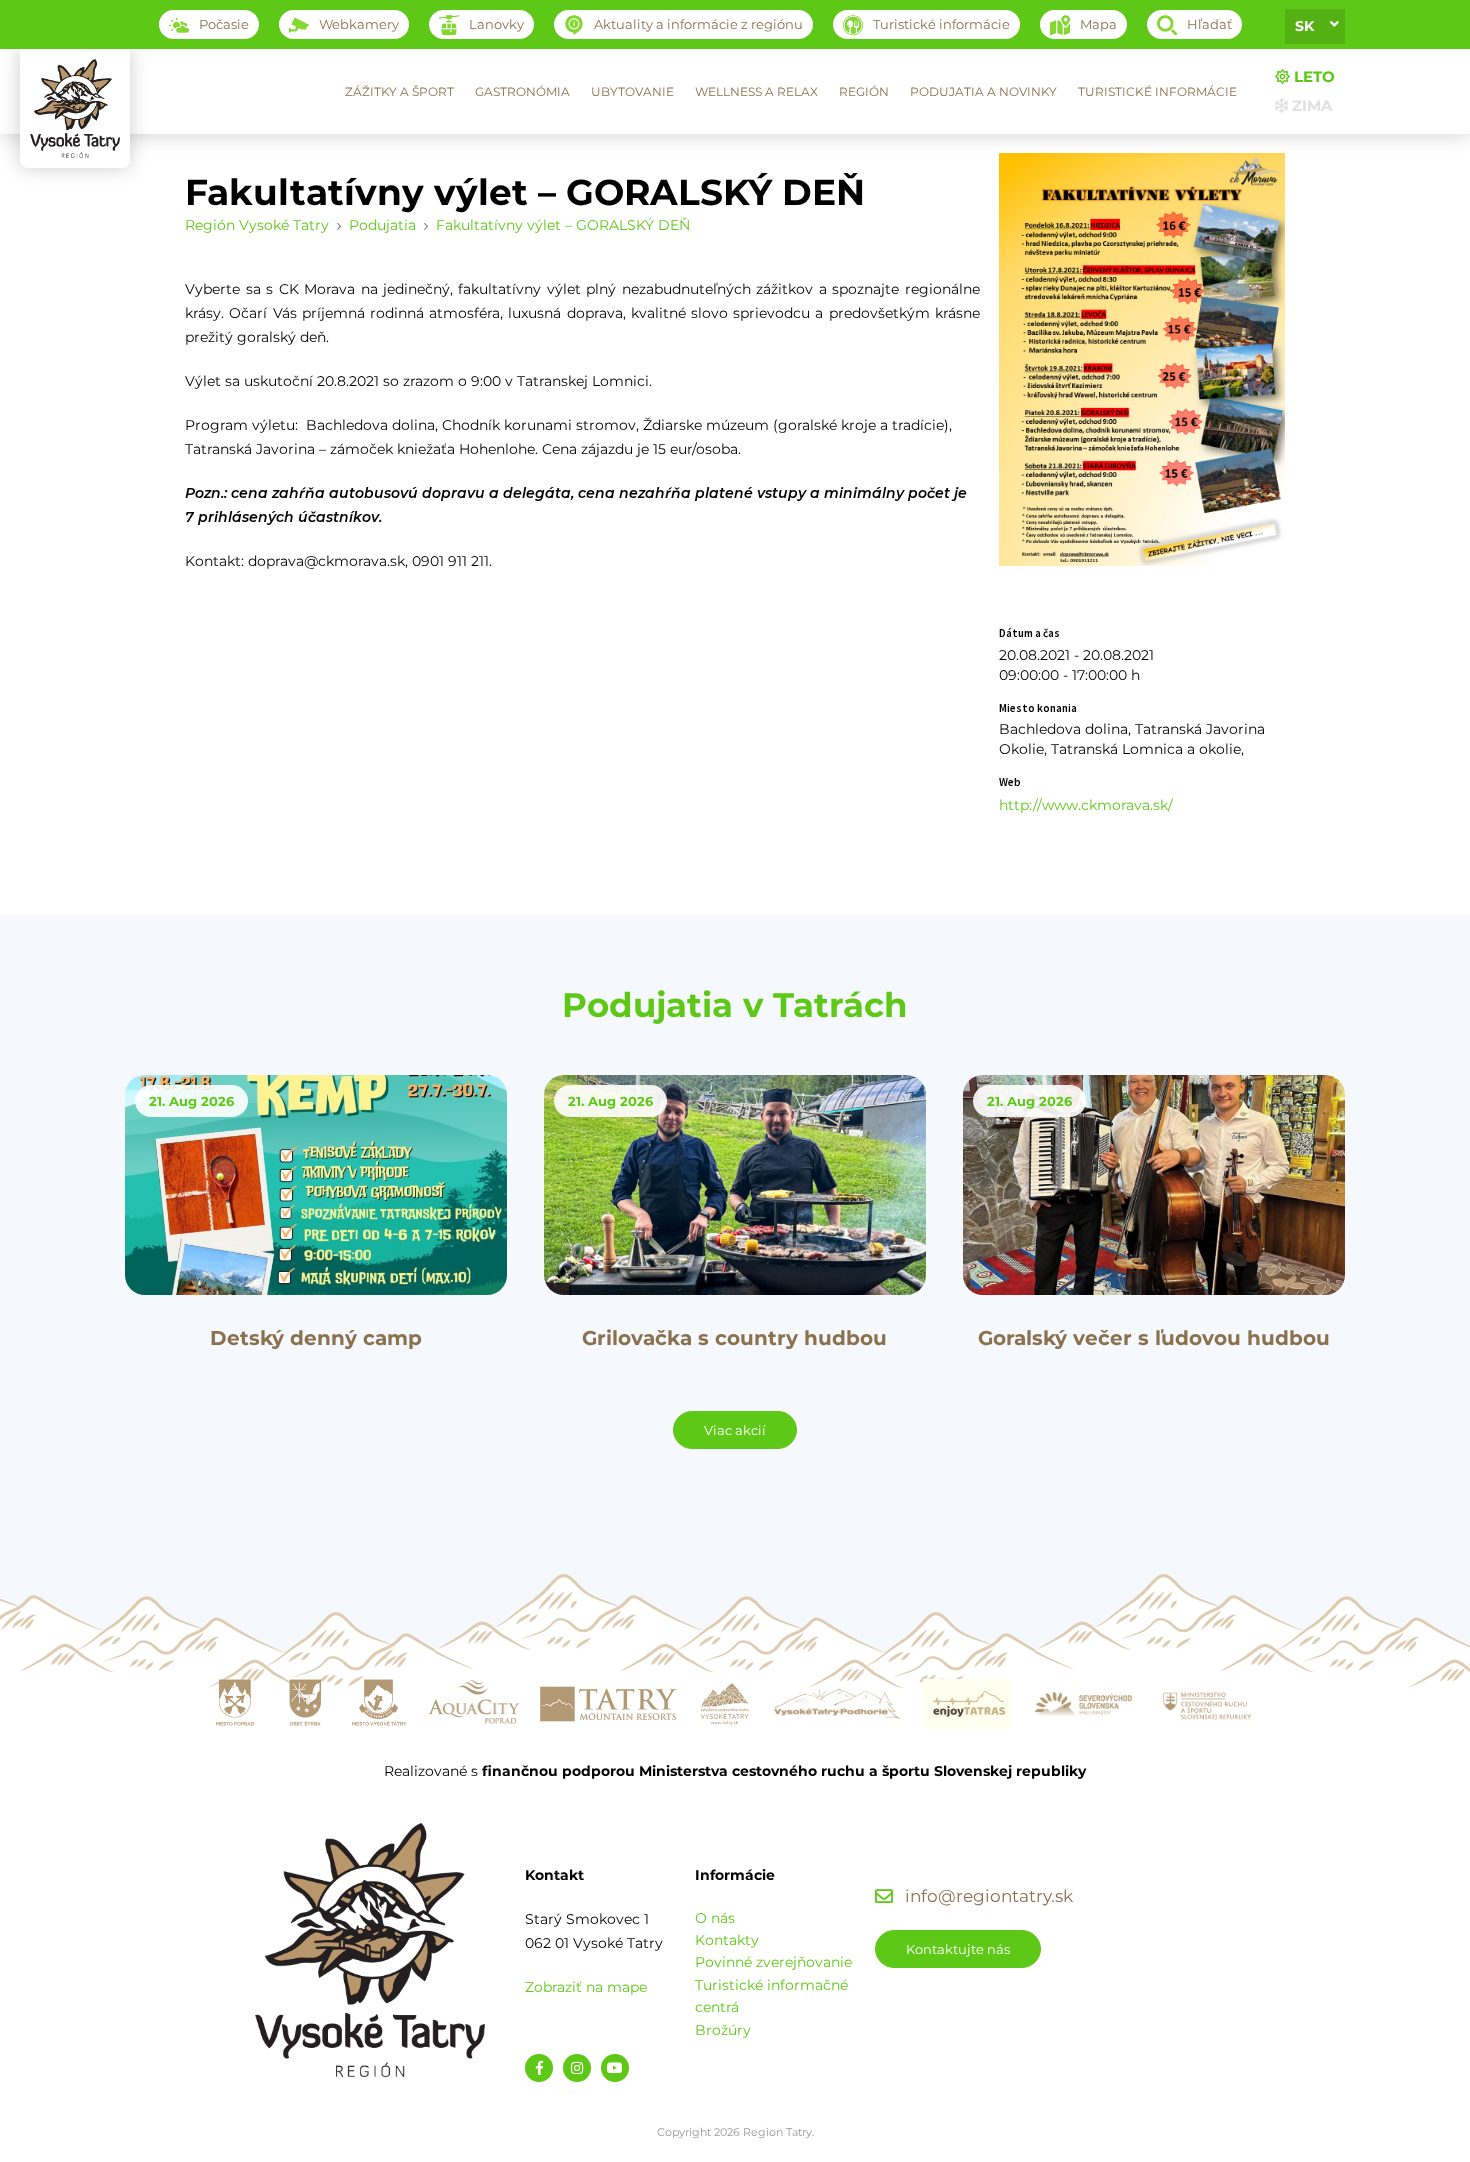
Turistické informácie (1157, 91)
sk (1304, 26)
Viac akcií (735, 1430)
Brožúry (723, 2030)
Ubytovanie (632, 91)
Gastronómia (522, 91)
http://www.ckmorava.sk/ (1086, 805)
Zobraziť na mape (586, 1987)
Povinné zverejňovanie (773, 1962)
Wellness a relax (756, 91)
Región (864, 91)
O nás (715, 1918)
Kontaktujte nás (958, 1949)
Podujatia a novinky (983, 91)
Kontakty (727, 1940)
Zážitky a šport (399, 91)
